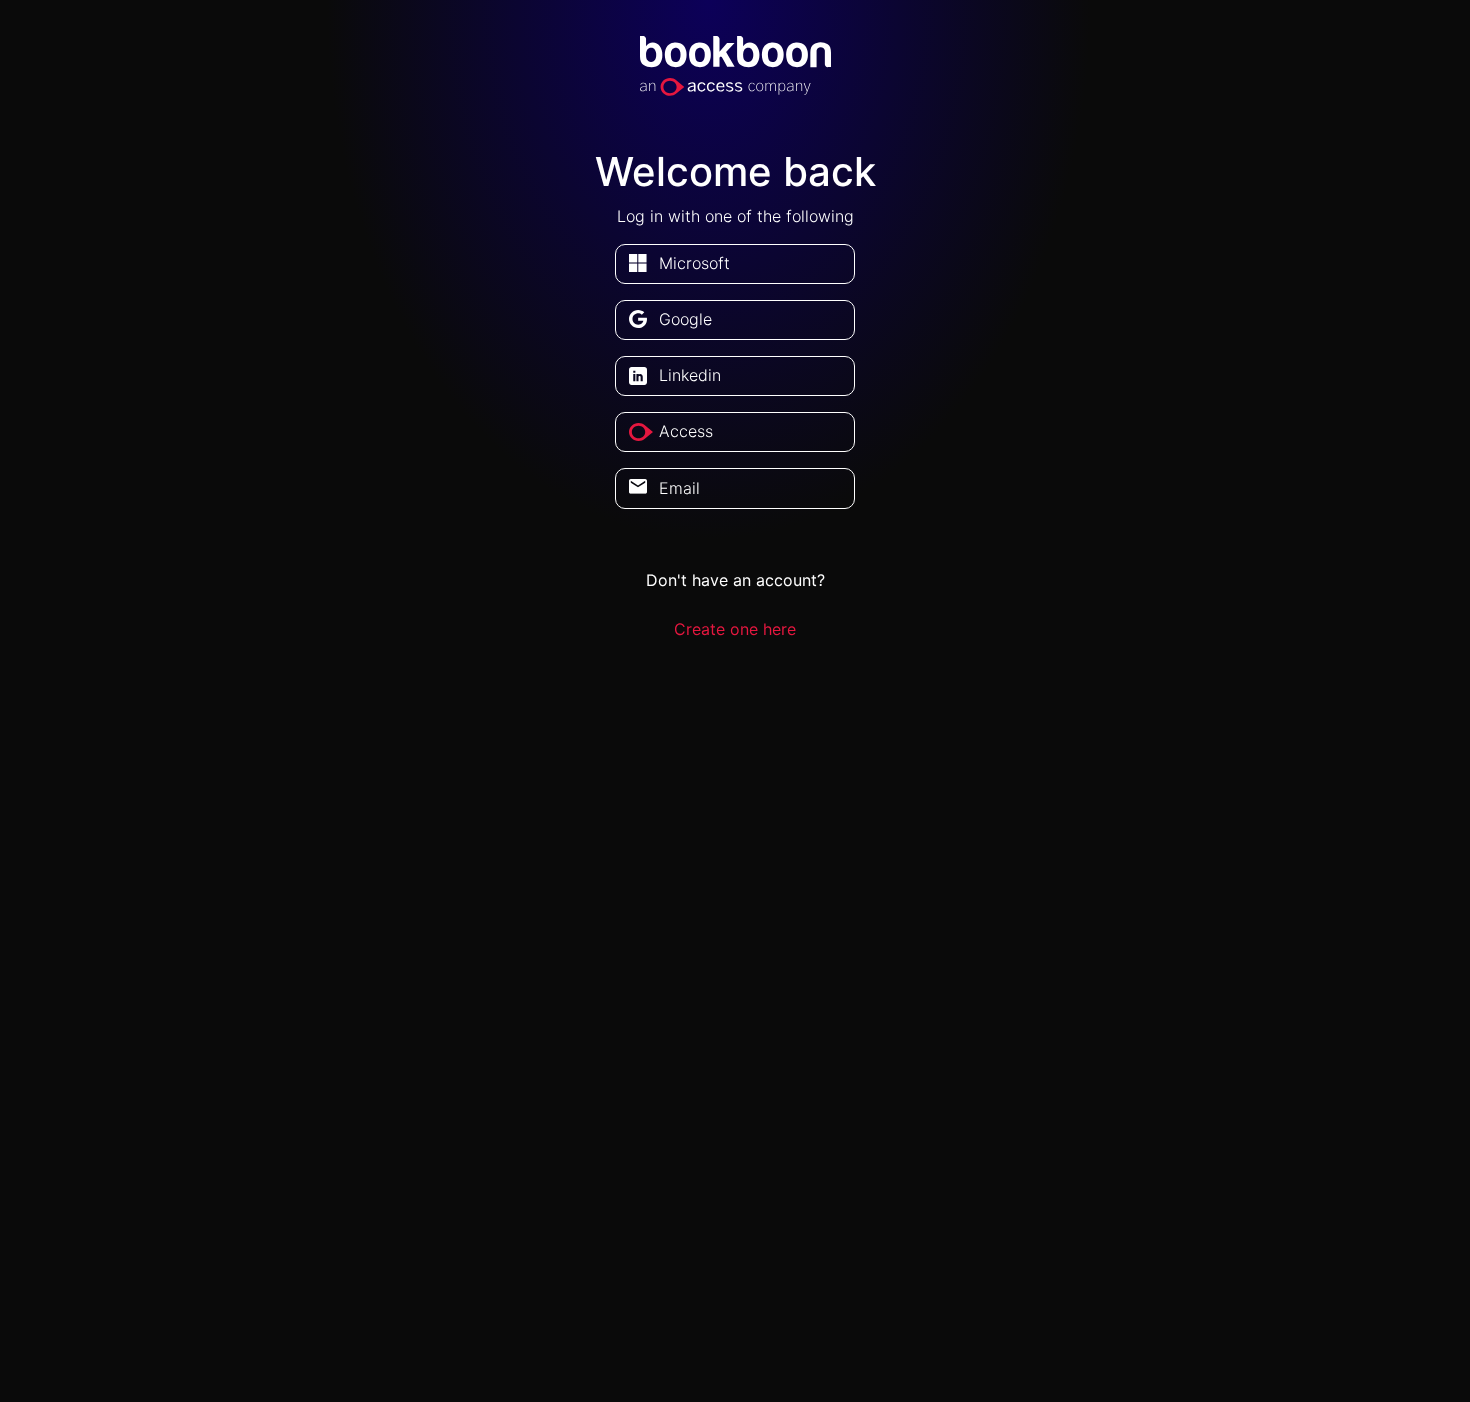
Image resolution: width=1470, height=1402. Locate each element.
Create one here (735, 629)
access (686, 431)
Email (679, 488)
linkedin (690, 375)
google (685, 319)
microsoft (694, 263)
